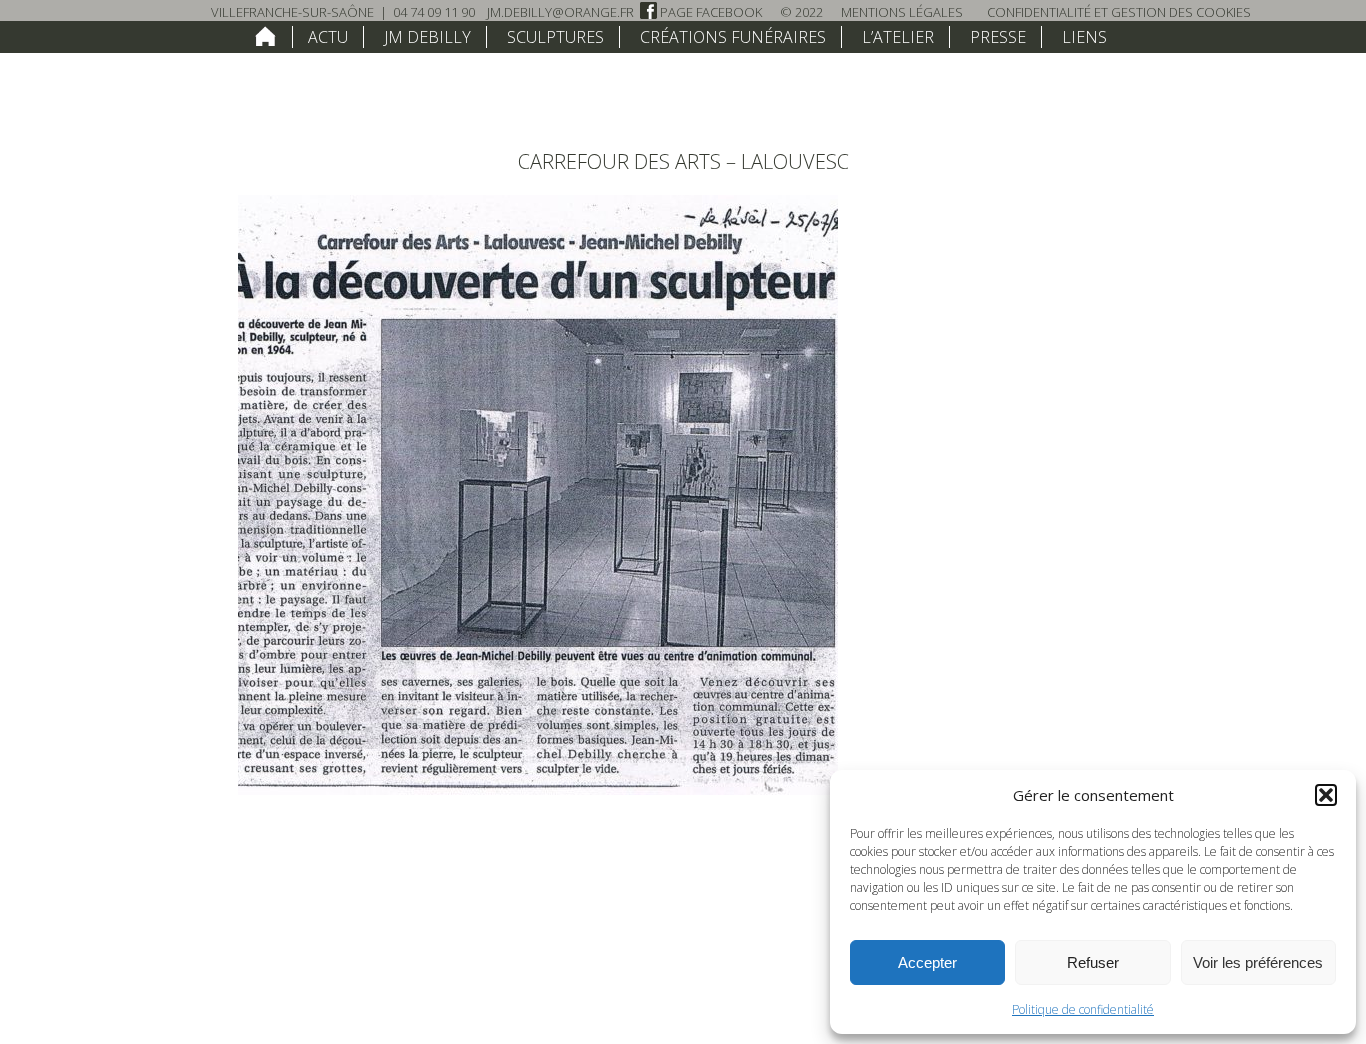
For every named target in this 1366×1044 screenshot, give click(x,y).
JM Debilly (427, 37)
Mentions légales (902, 12)
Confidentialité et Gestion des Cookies (1119, 12)
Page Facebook (709, 12)
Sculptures (555, 37)
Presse (998, 37)
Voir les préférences (1258, 962)
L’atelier (898, 37)
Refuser (1093, 962)
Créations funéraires (733, 37)
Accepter (927, 962)
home (265, 36)
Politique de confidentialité (1083, 1009)
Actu (328, 37)
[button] (1326, 795)
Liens (1084, 37)
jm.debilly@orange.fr (560, 12)
